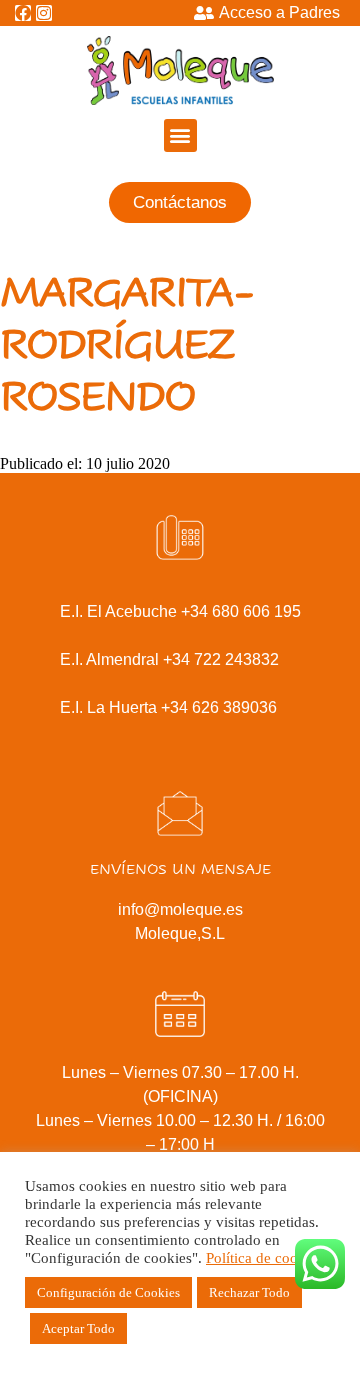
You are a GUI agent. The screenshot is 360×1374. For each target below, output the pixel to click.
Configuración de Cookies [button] (108, 1292)
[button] (180, 135)
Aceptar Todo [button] (78, 1328)
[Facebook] (23, 13)
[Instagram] (44, 13)
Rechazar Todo (249, 1292)
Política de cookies (264, 1258)
